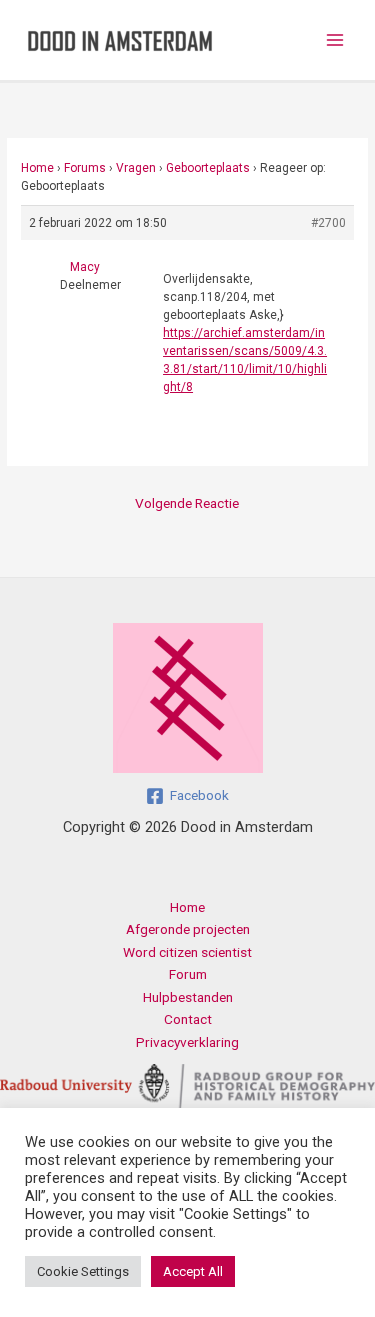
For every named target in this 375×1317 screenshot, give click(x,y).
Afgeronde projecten (188, 929)
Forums (85, 168)
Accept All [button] (193, 1271)
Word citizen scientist (187, 952)
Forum (188, 974)
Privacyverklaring (187, 1042)
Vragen (136, 168)
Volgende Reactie (187, 503)
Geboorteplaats (208, 168)
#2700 (328, 223)
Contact (188, 1019)
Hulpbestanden (188, 997)
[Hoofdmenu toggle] (335, 40)
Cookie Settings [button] (83, 1271)
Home (37, 168)
